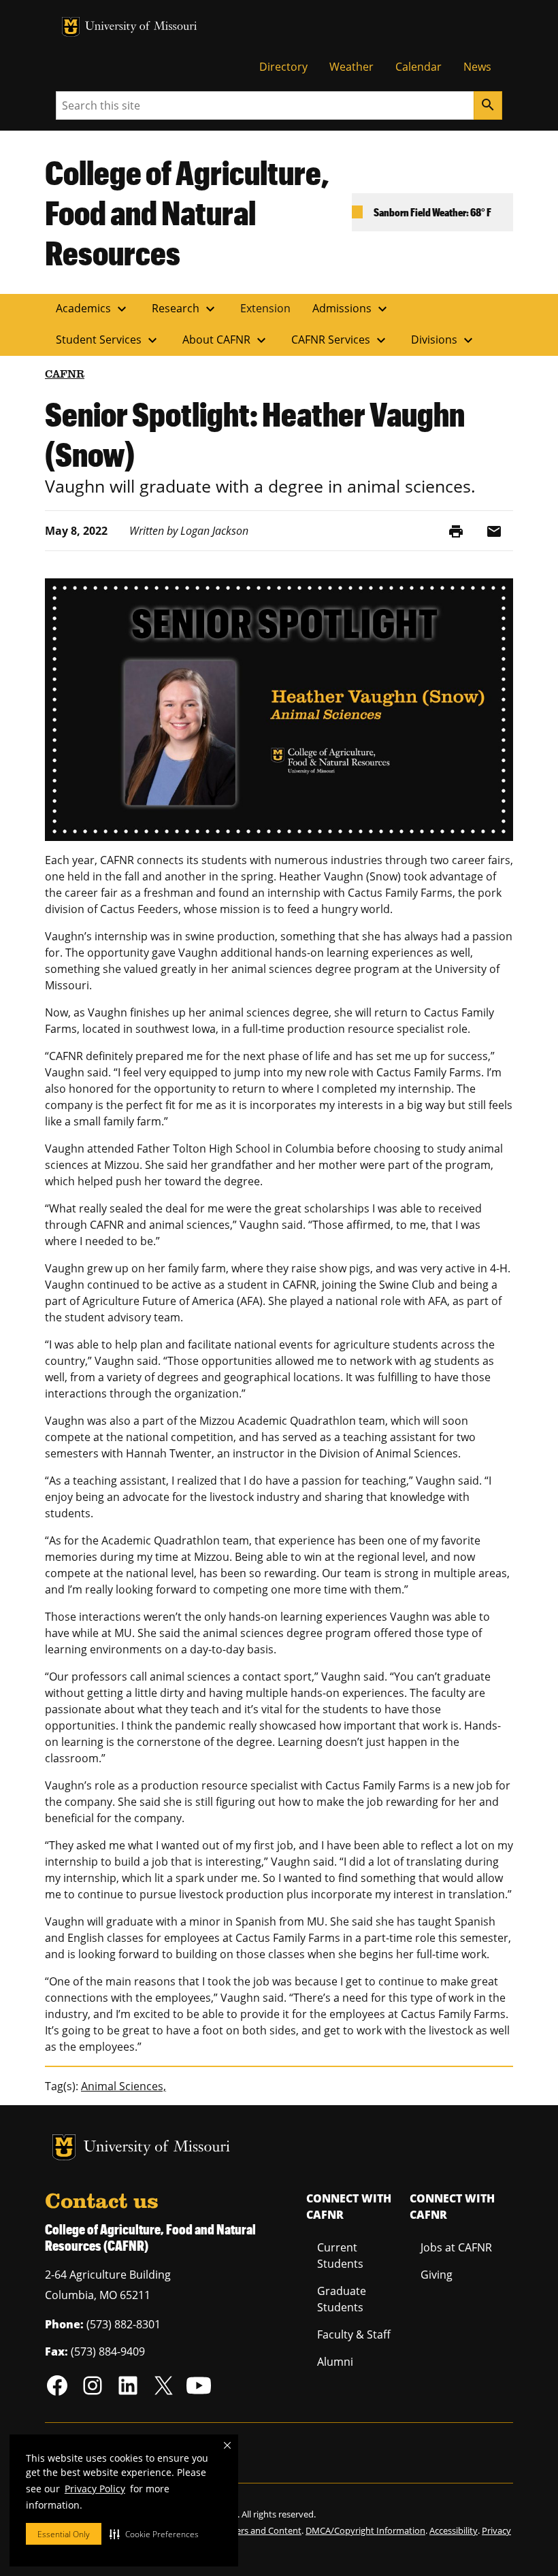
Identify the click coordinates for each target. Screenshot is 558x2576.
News (477, 67)
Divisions (444, 340)
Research (185, 309)
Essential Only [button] (64, 2534)
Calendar (419, 67)
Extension (265, 308)
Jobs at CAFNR (456, 2247)
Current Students (340, 2256)
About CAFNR (226, 340)
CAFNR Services (340, 340)
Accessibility (454, 2530)
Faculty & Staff (354, 2334)
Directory (283, 67)
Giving (437, 2275)
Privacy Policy (95, 2489)
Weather (351, 67)
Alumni (335, 2362)
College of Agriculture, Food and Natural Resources (187, 212)
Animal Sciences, (124, 2086)
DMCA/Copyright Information (365, 2530)
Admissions (351, 309)
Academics (93, 309)
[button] (154, 2534)
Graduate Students (342, 2299)
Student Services (108, 340)
